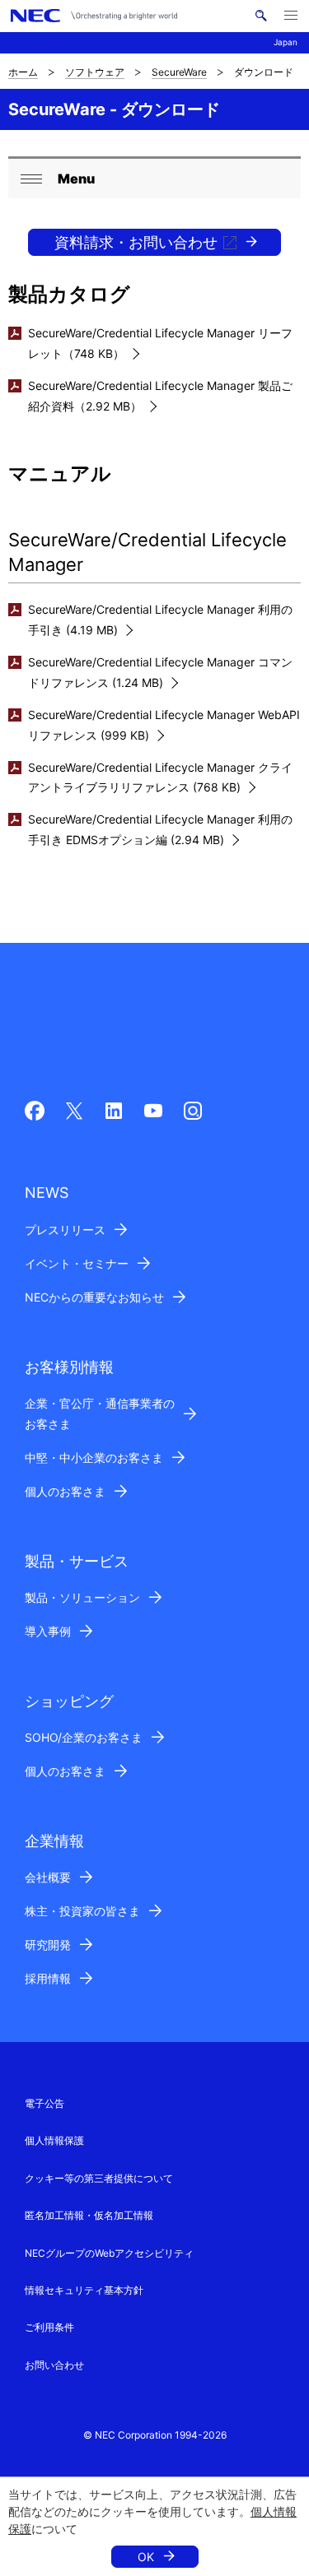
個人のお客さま (65, 1491)
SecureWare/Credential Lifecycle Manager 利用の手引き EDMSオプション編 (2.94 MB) (160, 829)
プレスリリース (65, 1230)
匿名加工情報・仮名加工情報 (89, 2215)
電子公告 (44, 2103)
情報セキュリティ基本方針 (84, 2290)
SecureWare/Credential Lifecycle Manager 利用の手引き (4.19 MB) (160, 620)
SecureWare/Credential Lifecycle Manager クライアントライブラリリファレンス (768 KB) (160, 777)
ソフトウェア (95, 72)
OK (146, 2557)
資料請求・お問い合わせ (136, 242)
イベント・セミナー (77, 1263)
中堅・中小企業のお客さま (94, 1457)
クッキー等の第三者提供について (99, 2178)
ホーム (23, 72)
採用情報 (48, 1978)
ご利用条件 (49, 2327)
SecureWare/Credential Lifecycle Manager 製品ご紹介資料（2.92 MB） (160, 396)
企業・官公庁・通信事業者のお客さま (100, 1413)
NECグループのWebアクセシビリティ (109, 2253)
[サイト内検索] (261, 16)
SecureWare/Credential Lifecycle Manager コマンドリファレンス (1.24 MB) (160, 672)
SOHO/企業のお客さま (84, 1737)
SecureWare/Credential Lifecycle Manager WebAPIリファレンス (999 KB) (164, 725)
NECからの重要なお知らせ (94, 1297)
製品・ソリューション (82, 1597)
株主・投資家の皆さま (82, 1911)
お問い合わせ (54, 2365)
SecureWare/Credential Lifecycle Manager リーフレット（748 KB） (160, 343)
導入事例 (48, 1631)
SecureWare (179, 72)
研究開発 (48, 1945)
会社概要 (48, 1877)
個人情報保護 (54, 2140)
